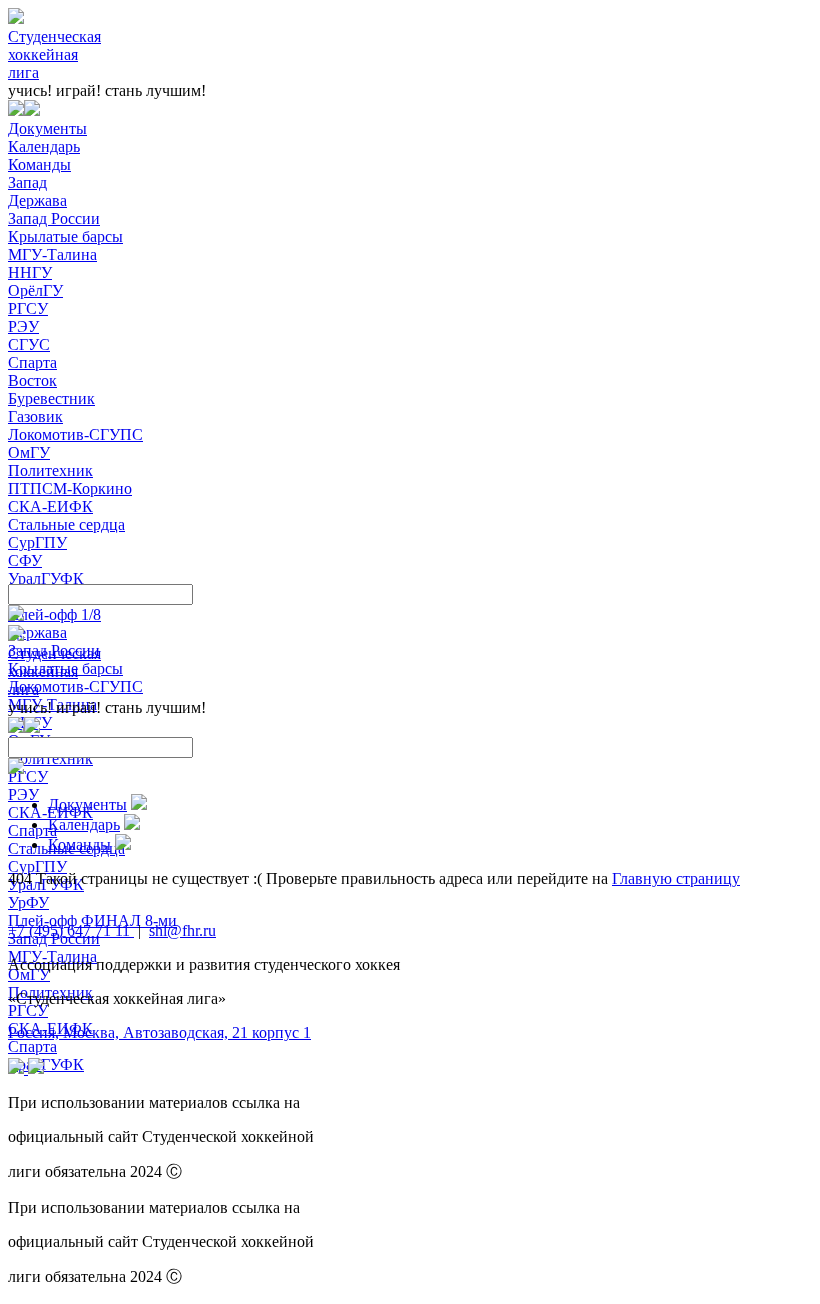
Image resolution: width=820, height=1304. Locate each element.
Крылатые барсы (65, 236)
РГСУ (28, 308)
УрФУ (28, 902)
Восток (32, 380)
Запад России (54, 218)
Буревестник (51, 398)
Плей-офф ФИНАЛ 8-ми (92, 920)
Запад (27, 182)
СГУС (29, 344)
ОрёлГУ (35, 290)
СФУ (25, 560)
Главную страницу (676, 878)
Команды (39, 164)
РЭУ (23, 326)
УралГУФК (46, 578)
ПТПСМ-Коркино (70, 488)
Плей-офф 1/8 (54, 614)
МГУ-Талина (52, 254)
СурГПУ (37, 542)
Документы (47, 128)
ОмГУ (29, 452)
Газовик (35, 416)
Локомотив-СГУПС (75, 434)
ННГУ (30, 272)
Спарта (32, 362)
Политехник (50, 470)
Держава (37, 200)
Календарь (44, 146)
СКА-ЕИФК (50, 506)
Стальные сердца (66, 524)
